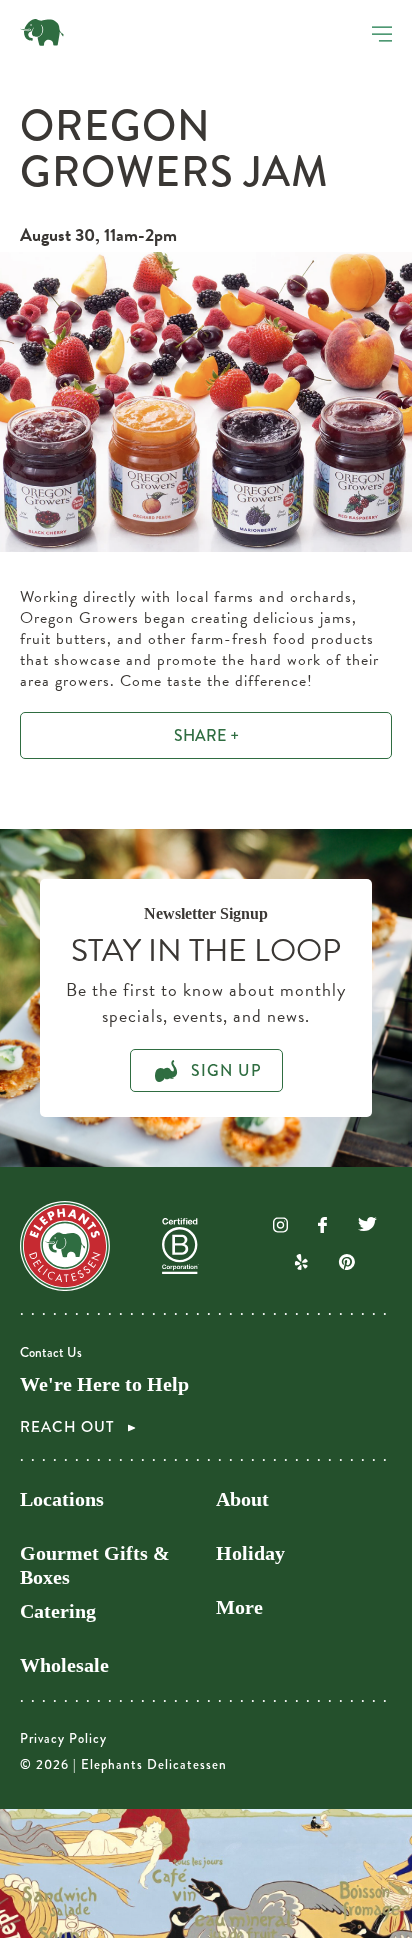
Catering (58, 1611)
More (239, 1607)
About (242, 1499)
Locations (62, 1499)
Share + (206, 735)
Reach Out (69, 1427)
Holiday (250, 1553)
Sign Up (224, 1070)
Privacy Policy (63, 1738)
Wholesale (64, 1665)
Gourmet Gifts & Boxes (95, 1565)
